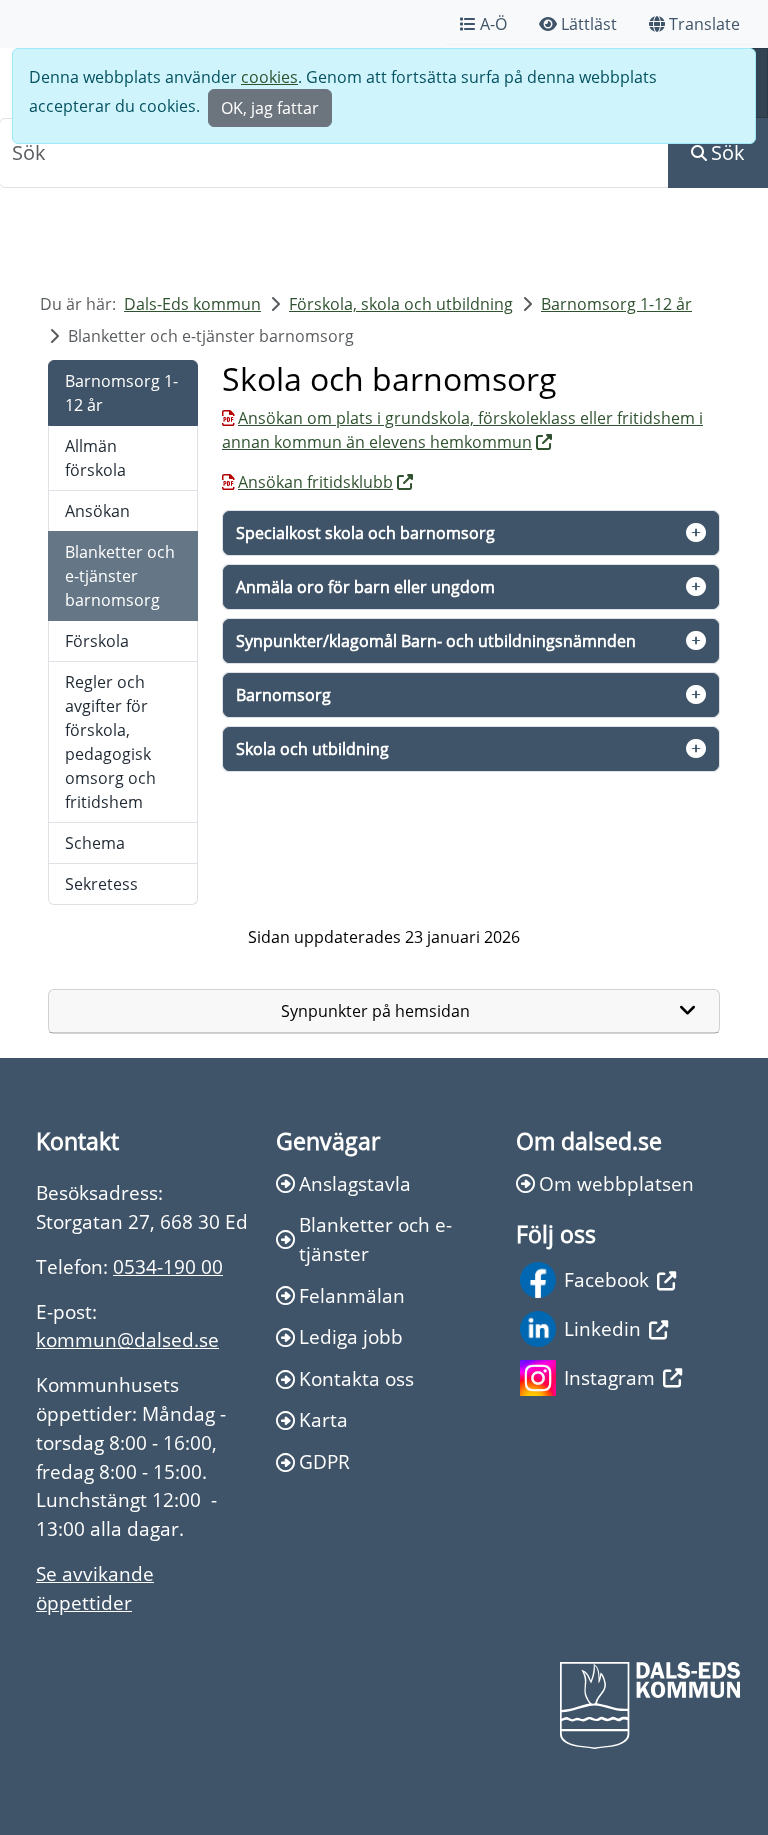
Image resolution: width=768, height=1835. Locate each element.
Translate (704, 24)
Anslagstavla (355, 1183)
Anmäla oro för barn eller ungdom (365, 587)
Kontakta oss (356, 1378)
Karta (323, 1419)
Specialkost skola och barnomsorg (365, 533)
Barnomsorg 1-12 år (616, 304)
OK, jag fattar (270, 108)
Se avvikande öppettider (95, 1588)
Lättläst (589, 24)
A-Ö (493, 24)
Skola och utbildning (312, 749)
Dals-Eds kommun (192, 304)
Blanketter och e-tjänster (375, 1239)
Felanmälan (352, 1295)
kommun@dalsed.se (127, 1339)
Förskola (97, 641)
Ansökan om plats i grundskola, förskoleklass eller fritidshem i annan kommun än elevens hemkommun (462, 430)
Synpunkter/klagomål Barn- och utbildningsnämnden (436, 641)
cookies (269, 77)
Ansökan (97, 511)
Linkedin (602, 1328)
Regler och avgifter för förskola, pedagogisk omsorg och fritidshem (110, 742)
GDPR (324, 1461)
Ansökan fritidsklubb (315, 482)
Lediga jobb (351, 1336)
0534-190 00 (168, 1266)
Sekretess (101, 884)
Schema (95, 843)
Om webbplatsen (616, 1183)
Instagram (609, 1377)
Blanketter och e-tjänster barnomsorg (120, 576)
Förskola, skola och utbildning (401, 304)
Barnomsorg (283, 695)
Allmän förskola (95, 458)
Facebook (606, 1279)
